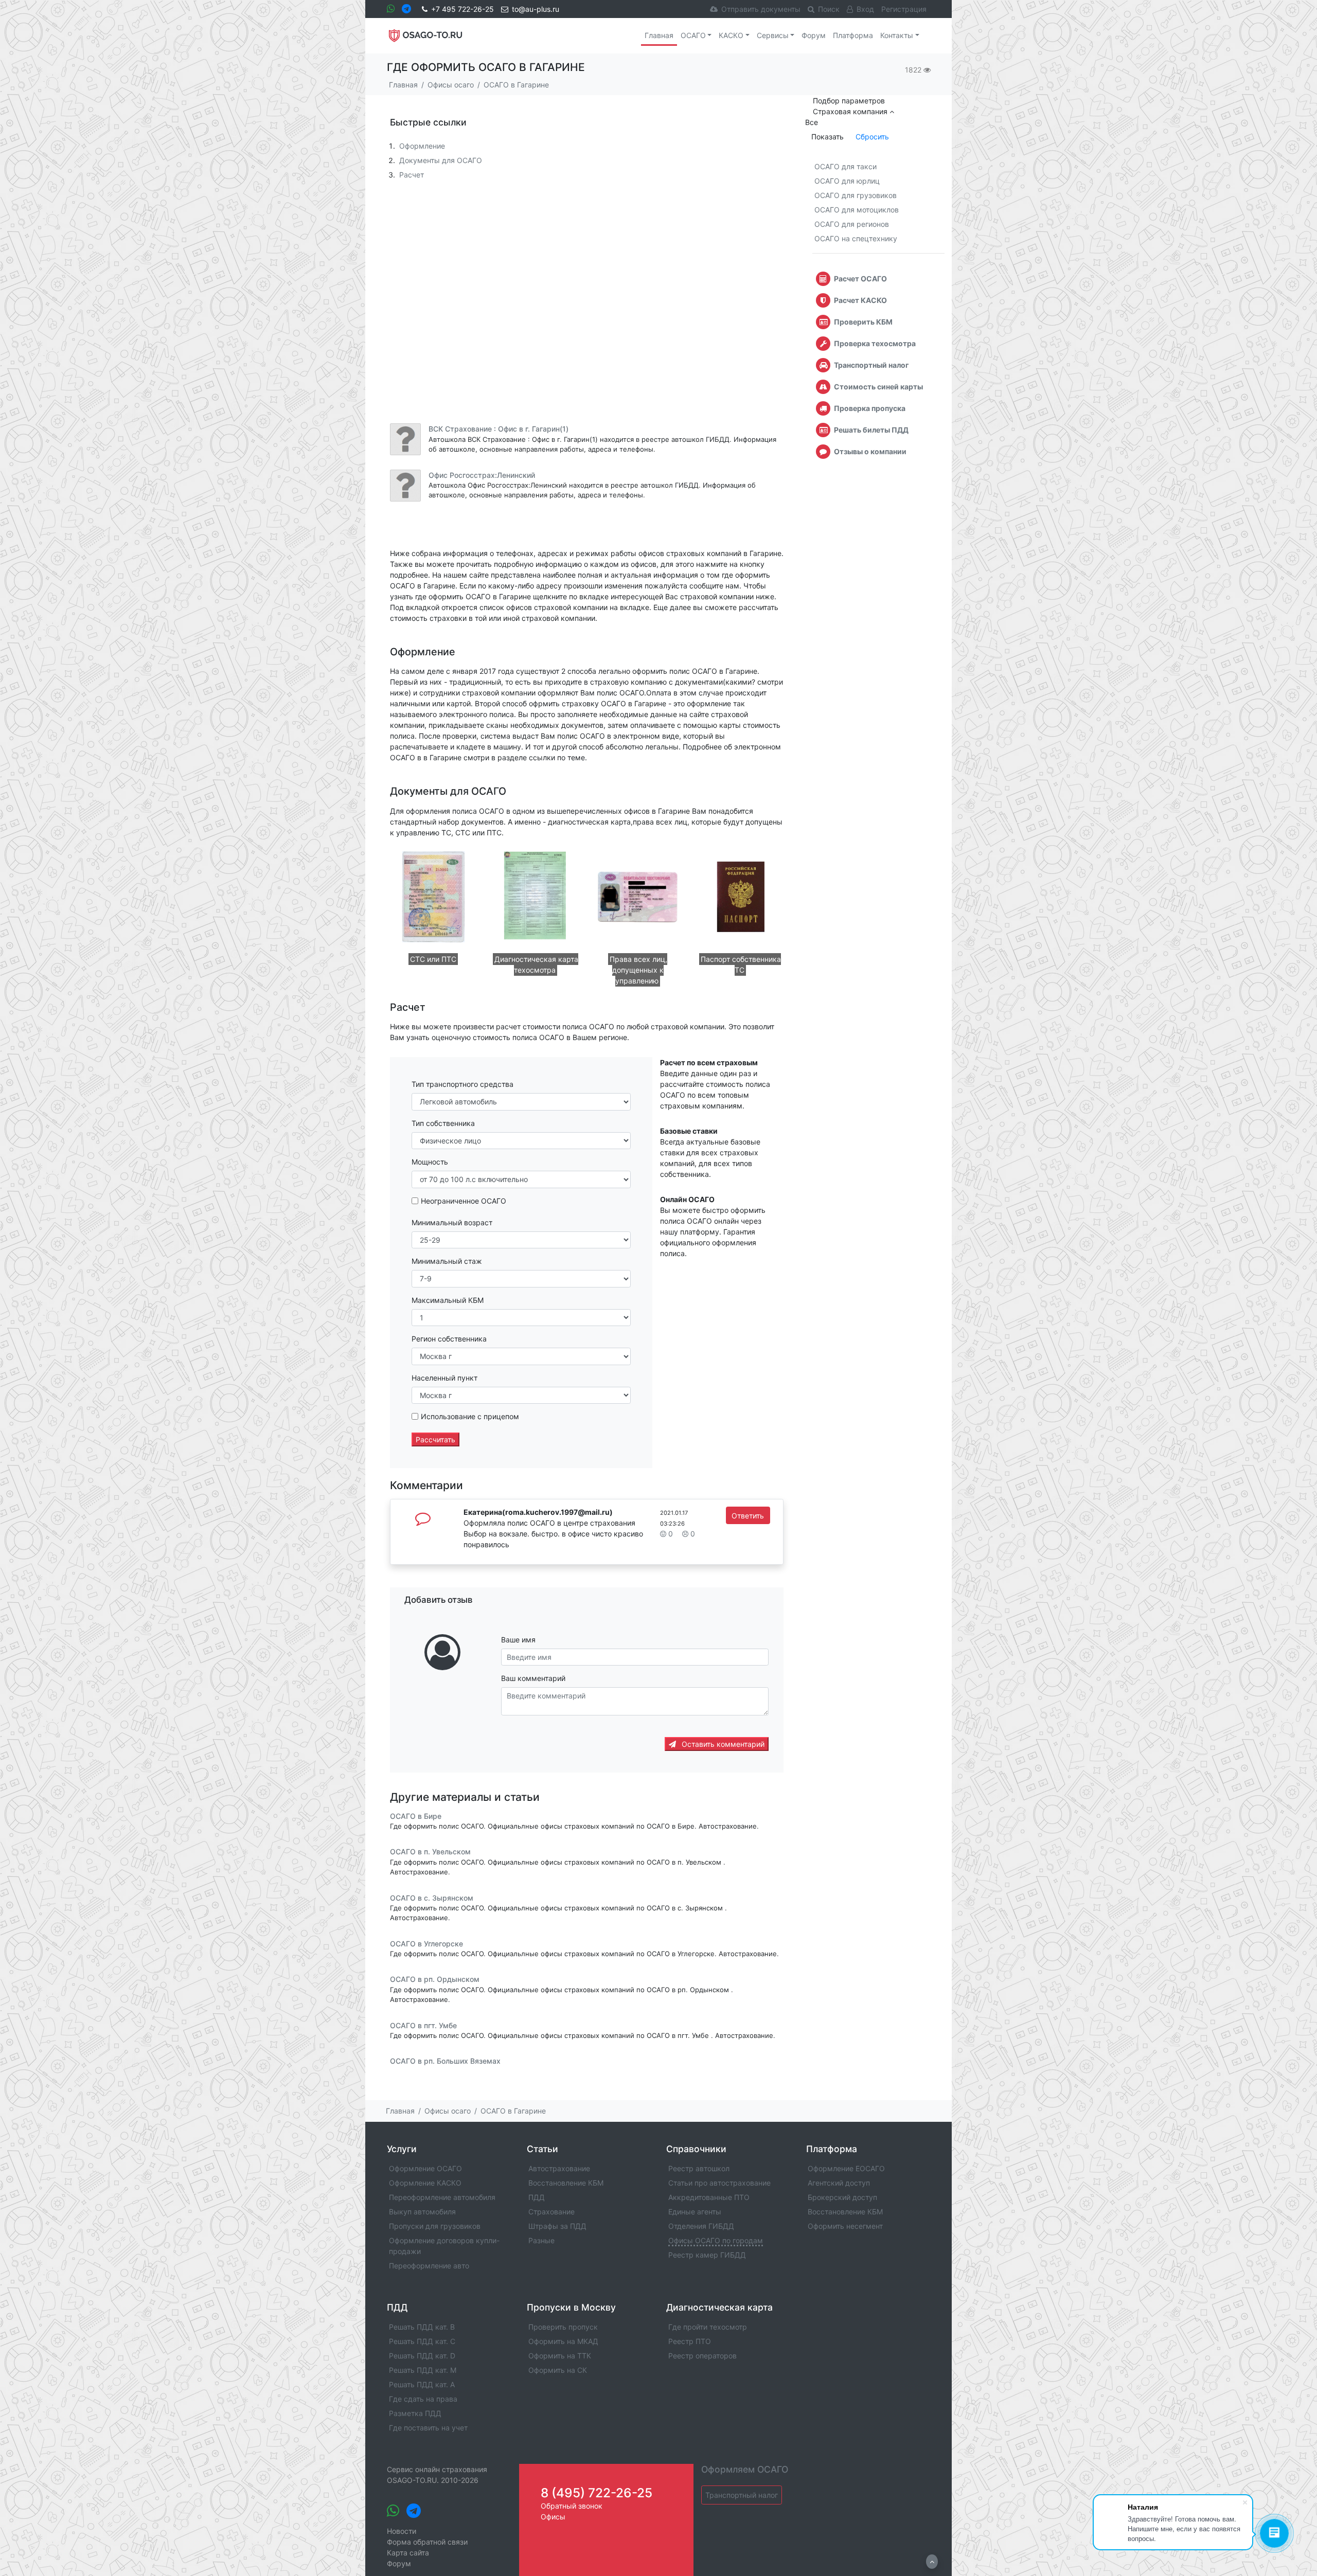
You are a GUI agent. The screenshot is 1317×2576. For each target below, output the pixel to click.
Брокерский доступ (842, 2197)
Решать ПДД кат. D (422, 2356)
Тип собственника (443, 1123)
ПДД (537, 2197)
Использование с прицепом (470, 1416)
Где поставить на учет (428, 2428)
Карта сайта (408, 2553)
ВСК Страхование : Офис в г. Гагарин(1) (499, 429)
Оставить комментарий (722, 1744)
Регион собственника (449, 1339)
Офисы (553, 2517)
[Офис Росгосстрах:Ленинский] (405, 486)
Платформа (853, 35)
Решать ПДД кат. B (422, 2327)
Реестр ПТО (690, 2341)
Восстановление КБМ (566, 2183)
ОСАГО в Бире (416, 1816)
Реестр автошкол (699, 2168)
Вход (865, 9)
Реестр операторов (702, 2356)
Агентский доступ (839, 2183)
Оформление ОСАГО (425, 2168)
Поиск (829, 9)
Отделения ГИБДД (701, 2226)
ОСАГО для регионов (852, 224)
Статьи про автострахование (719, 2183)
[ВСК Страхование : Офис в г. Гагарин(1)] (405, 439)
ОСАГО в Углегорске (426, 1944)
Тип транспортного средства (462, 1084)
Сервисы (773, 35)
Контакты (897, 35)
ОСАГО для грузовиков (856, 195)
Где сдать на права (423, 2399)
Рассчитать (435, 1439)
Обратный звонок (572, 2506)
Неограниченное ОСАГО (464, 1201)
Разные (541, 2240)
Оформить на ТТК (560, 2356)
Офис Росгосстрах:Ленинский (482, 475)
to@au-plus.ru (536, 9)
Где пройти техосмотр (708, 2327)
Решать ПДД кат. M (423, 2370)
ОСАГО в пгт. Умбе (423, 2025)
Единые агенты (695, 2212)
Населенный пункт (444, 1378)
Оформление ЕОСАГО (846, 2168)
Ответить (748, 1516)
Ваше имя (518, 1640)
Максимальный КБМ (448, 1300)
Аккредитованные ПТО (709, 2197)
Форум (814, 35)
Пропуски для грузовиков (435, 2226)
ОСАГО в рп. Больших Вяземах (445, 2061)
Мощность (430, 1162)
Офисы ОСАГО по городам (716, 2240)
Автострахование (559, 2168)
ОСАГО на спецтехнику (856, 238)
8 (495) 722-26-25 (597, 2493)
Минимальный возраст (452, 1222)
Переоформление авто (429, 2266)
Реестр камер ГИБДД (707, 2255)
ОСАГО (693, 35)
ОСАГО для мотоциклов (857, 210)
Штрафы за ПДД (557, 2226)
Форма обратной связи (427, 2542)
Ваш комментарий (533, 1678)
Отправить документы (761, 9)
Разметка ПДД (415, 2413)
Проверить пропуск (563, 2327)
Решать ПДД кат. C (422, 2341)
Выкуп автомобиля (422, 2212)
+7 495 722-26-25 (462, 9)
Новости (402, 2531)
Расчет (412, 175)
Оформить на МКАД (563, 2341)
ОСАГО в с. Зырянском (432, 1898)
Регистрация (904, 9)
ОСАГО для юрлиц (847, 181)
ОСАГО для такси (846, 166)
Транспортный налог (742, 2495)
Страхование (551, 2212)
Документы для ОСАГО (441, 160)
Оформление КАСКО (425, 2183)
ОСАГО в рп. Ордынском (435, 1980)
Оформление (422, 146)
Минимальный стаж (447, 1261)
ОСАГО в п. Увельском (430, 1852)
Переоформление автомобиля (442, 2197)
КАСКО (731, 35)
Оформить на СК (558, 2370)
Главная (659, 35)
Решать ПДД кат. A (422, 2384)
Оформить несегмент (845, 2226)
